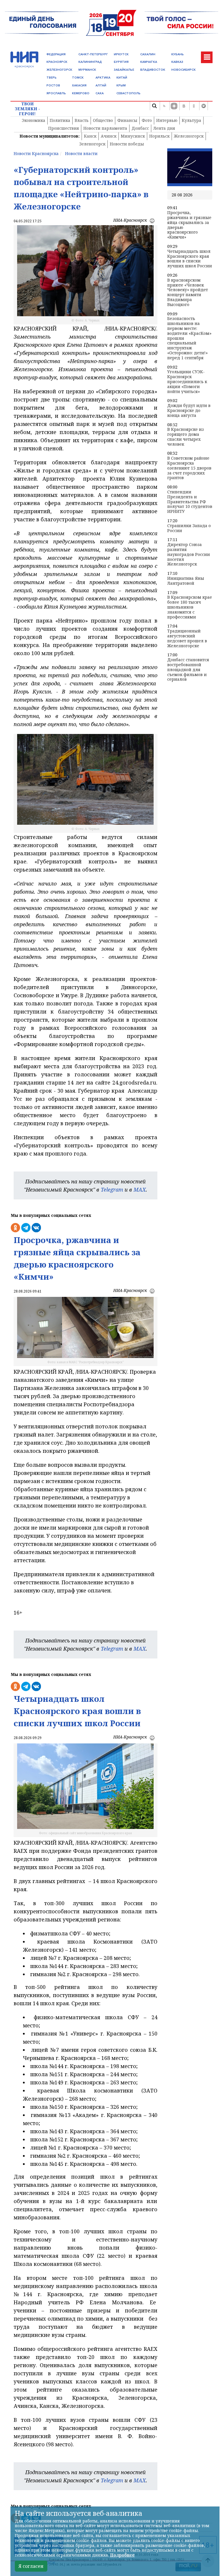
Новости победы (127, 144)
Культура (191, 120)
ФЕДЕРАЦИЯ (56, 54)
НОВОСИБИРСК (184, 70)
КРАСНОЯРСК (57, 62)
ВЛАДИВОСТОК (153, 70)
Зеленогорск (92, 144)
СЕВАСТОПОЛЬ (128, 93)
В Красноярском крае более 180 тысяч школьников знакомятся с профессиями (190, 607)
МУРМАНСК (87, 70)
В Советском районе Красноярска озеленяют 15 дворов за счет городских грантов (189, 468)
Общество (103, 120)
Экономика (34, 120)
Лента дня (164, 128)
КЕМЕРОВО (81, 93)
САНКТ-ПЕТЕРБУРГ (93, 54)
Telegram (112, 1190)
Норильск (159, 136)
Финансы (127, 120)
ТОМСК (78, 78)
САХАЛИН (148, 54)
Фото (147, 120)
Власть (82, 120)
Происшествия (64, 128)
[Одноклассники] (194, 106)
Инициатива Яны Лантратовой (186, 581)
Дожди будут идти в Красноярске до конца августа (189, 410)
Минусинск (133, 136)
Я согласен (31, 2566)
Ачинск (109, 136)
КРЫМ (121, 85)
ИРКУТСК (121, 54)
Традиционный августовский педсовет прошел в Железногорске (187, 638)
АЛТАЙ (101, 85)
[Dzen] (174, 106)
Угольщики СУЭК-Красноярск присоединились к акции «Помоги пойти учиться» (187, 382)
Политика (60, 120)
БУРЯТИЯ (121, 62)
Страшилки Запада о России (189, 528)
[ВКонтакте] (184, 106)
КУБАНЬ (178, 54)
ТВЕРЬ (52, 78)
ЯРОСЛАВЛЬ (56, 93)
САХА (100, 93)
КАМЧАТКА (149, 62)
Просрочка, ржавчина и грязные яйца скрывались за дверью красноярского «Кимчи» (189, 225)
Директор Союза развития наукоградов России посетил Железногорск (189, 554)
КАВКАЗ (177, 62)
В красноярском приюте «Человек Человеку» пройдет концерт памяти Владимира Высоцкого (188, 293)
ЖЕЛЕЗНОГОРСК (59, 70)
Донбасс (140, 128)
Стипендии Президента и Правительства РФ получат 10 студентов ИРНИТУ (190, 502)
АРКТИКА (103, 78)
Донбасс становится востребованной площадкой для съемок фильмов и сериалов (188, 670)
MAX (140, 1190)
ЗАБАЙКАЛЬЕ (124, 70)
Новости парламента (105, 128)
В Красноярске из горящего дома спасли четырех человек (186, 437)
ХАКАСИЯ (79, 85)
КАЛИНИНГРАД (90, 62)
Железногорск (189, 136)
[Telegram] (204, 106)
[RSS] (164, 106)
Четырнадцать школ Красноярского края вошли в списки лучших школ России (190, 259)
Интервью (167, 120)
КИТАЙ (122, 78)
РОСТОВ (53, 85)
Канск (90, 136)
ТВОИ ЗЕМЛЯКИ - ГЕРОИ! (27, 109)
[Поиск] (154, 106)
